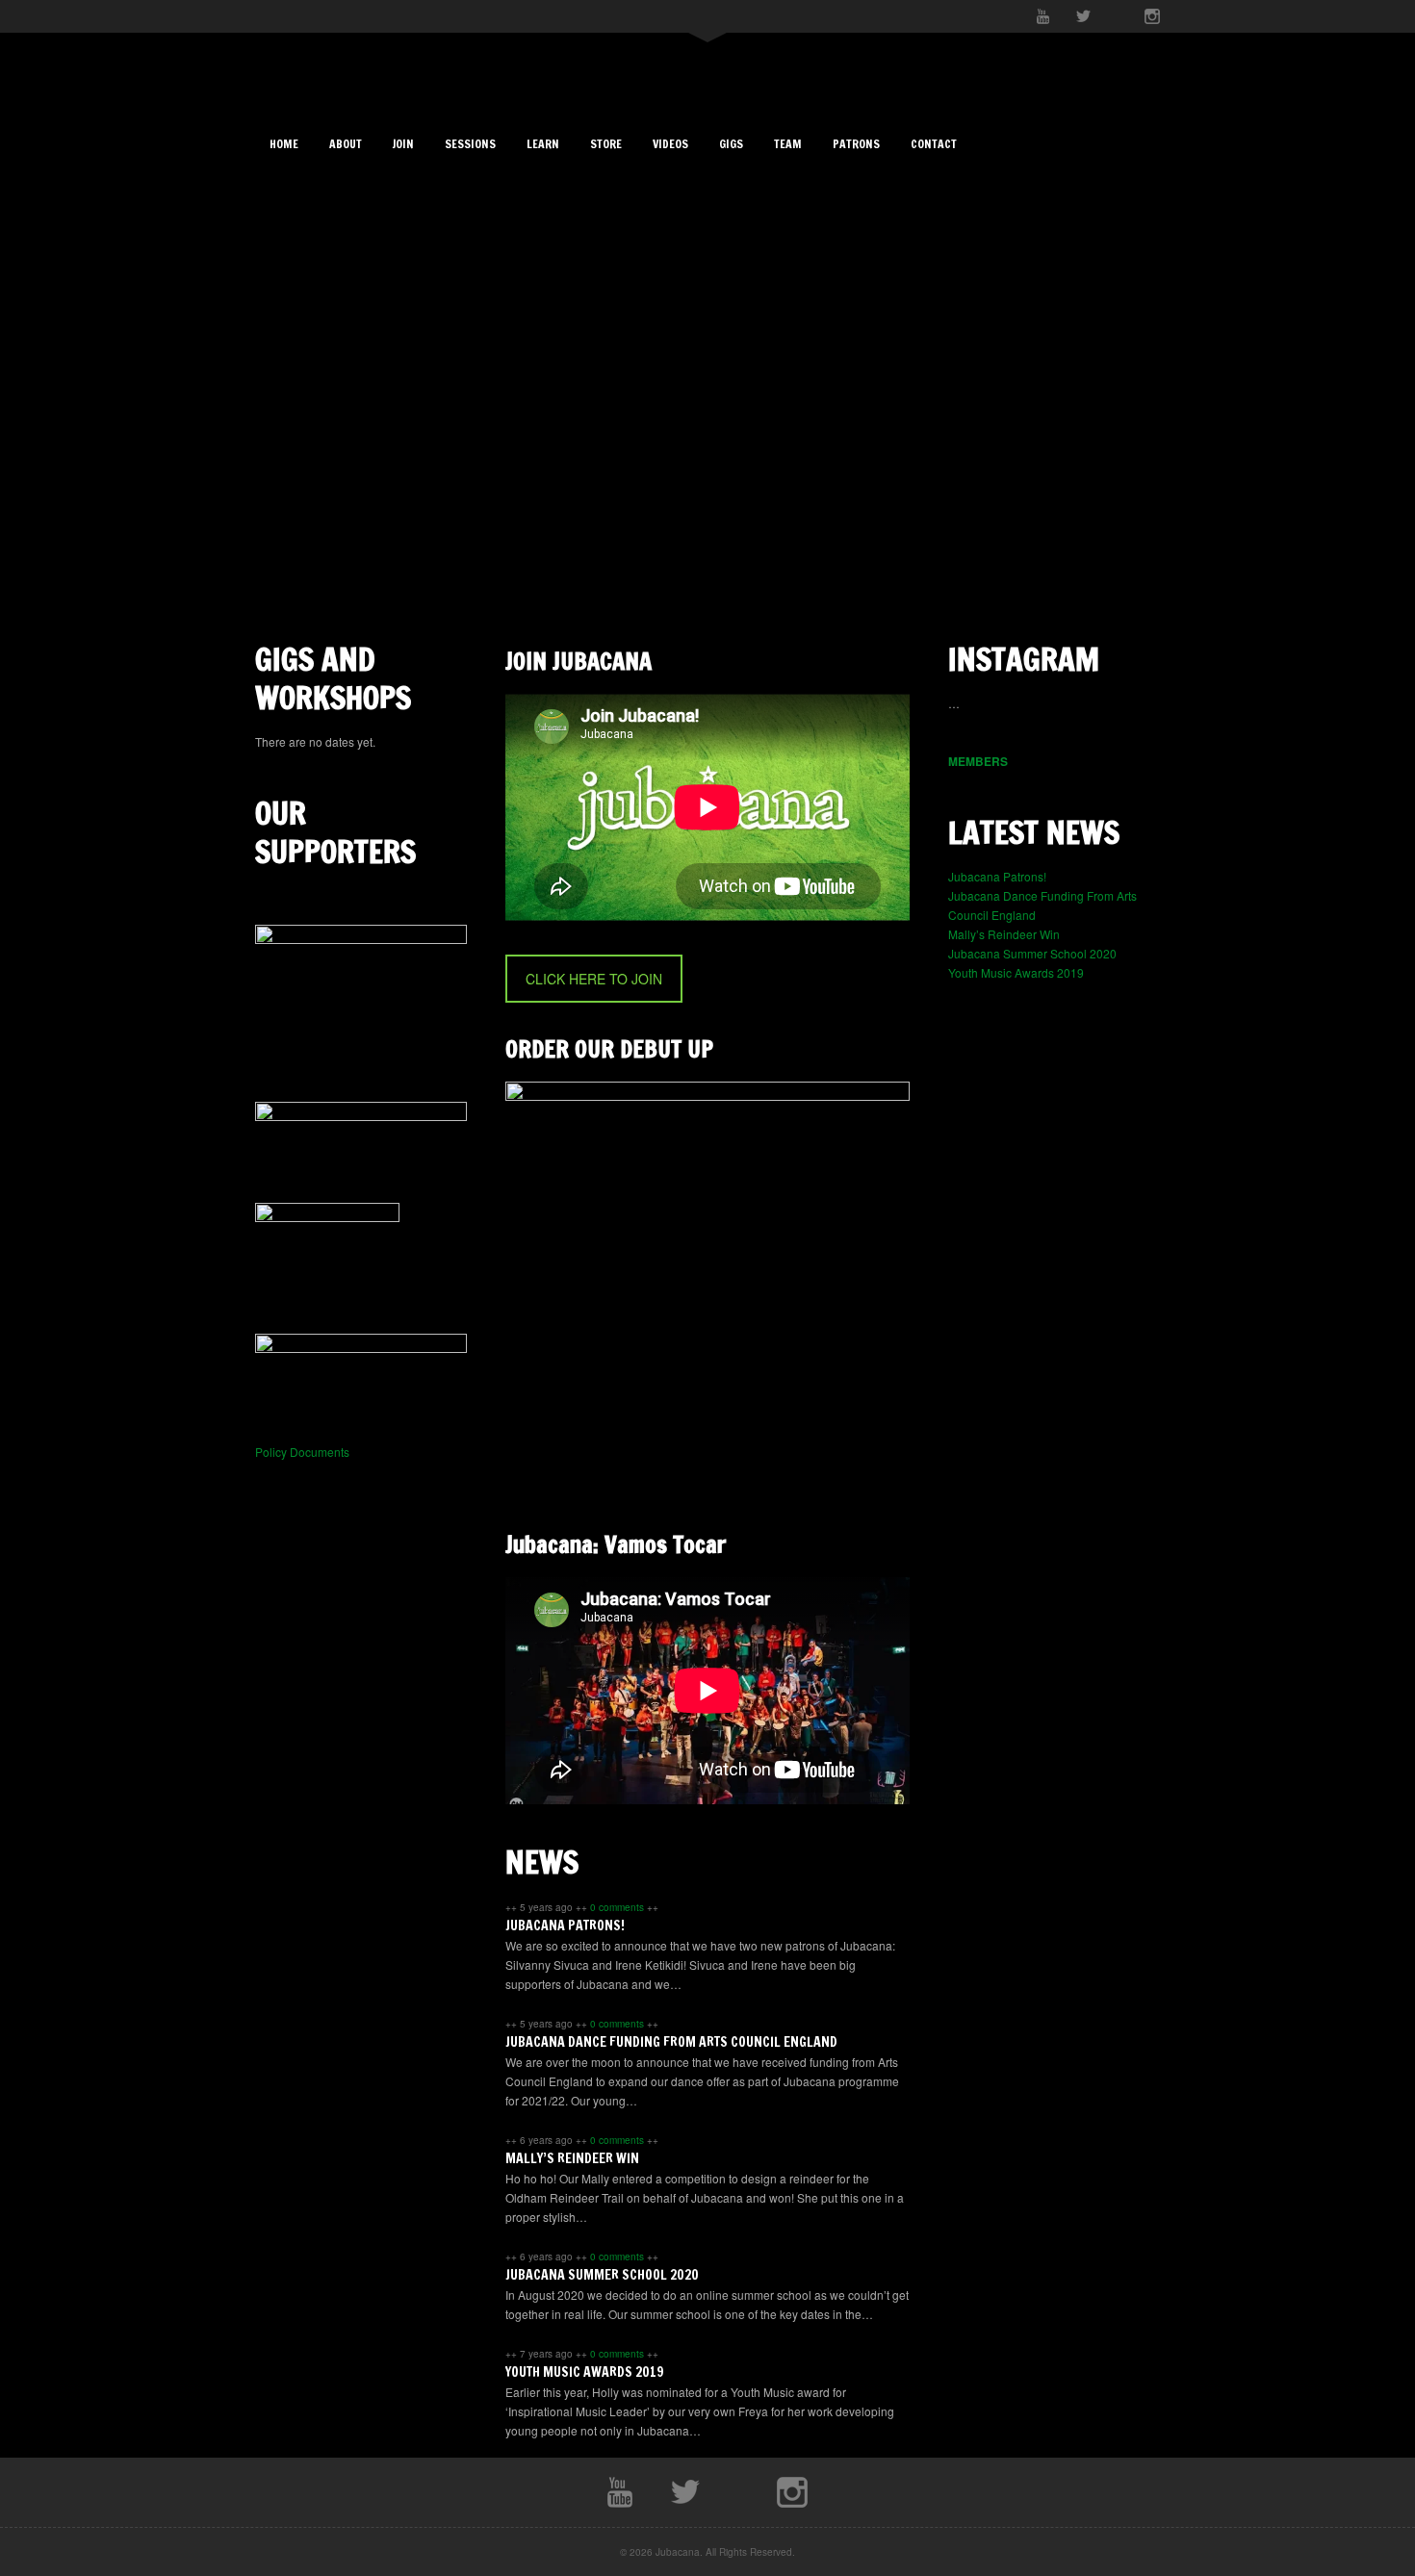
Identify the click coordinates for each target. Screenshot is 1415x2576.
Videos (670, 144)
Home (284, 144)
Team (788, 144)
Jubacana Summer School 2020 (602, 2275)
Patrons (856, 144)
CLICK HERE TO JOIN (594, 979)
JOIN (403, 144)
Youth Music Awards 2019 (585, 2372)
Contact (934, 144)
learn (543, 144)
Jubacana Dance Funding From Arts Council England (671, 2042)
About (346, 144)
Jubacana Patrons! (565, 1926)
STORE (606, 144)
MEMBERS (978, 761)
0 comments (618, 1907)
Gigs (731, 144)
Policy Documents (302, 1452)
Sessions (470, 144)
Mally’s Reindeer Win (572, 2158)
